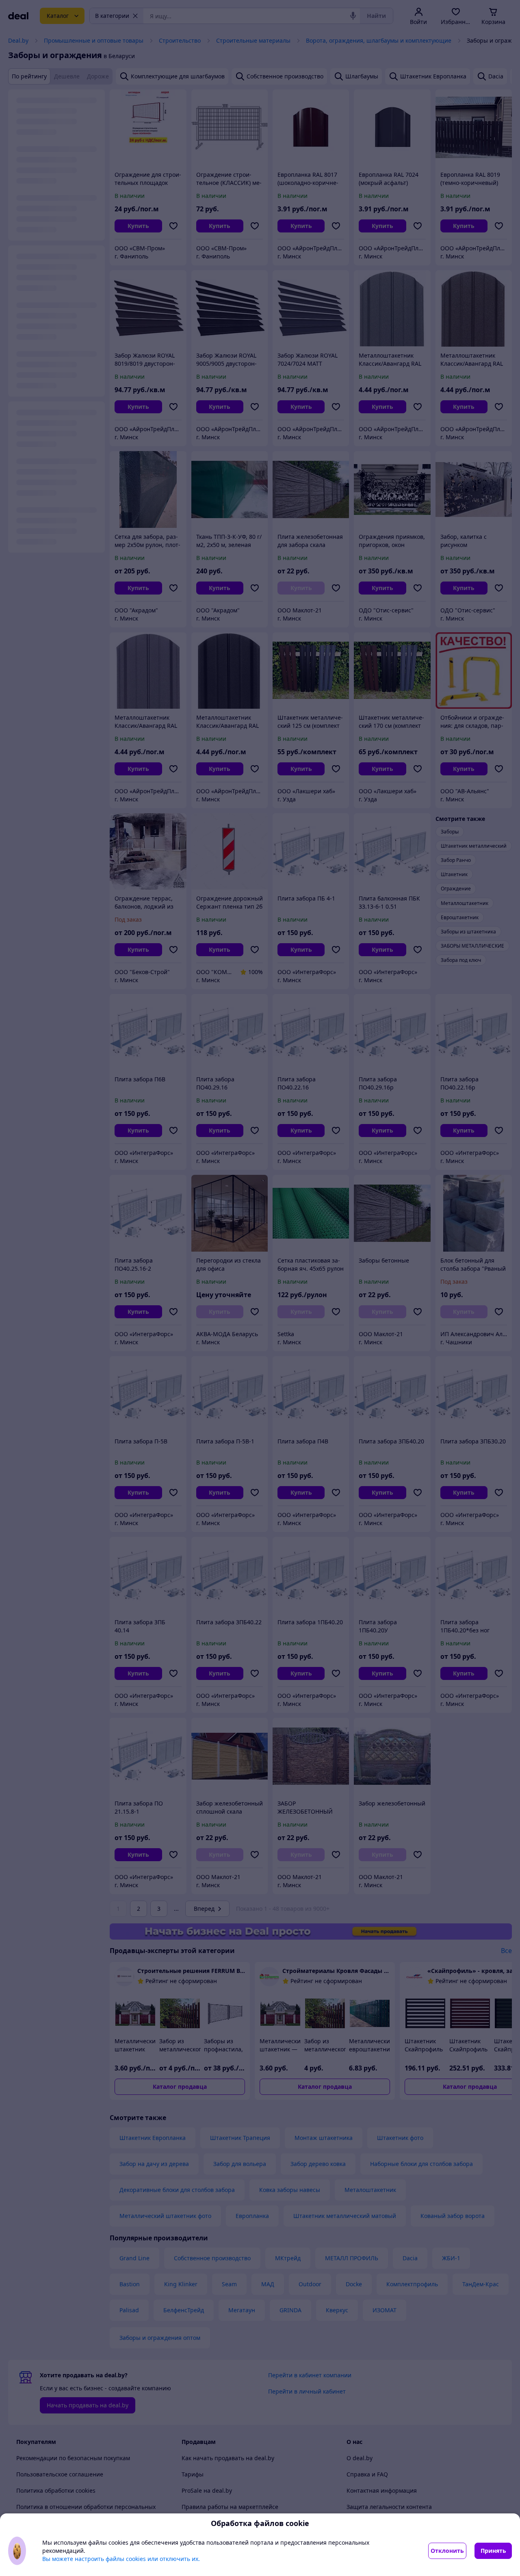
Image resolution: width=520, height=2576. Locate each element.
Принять (493, 2551)
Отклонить (447, 2551)
